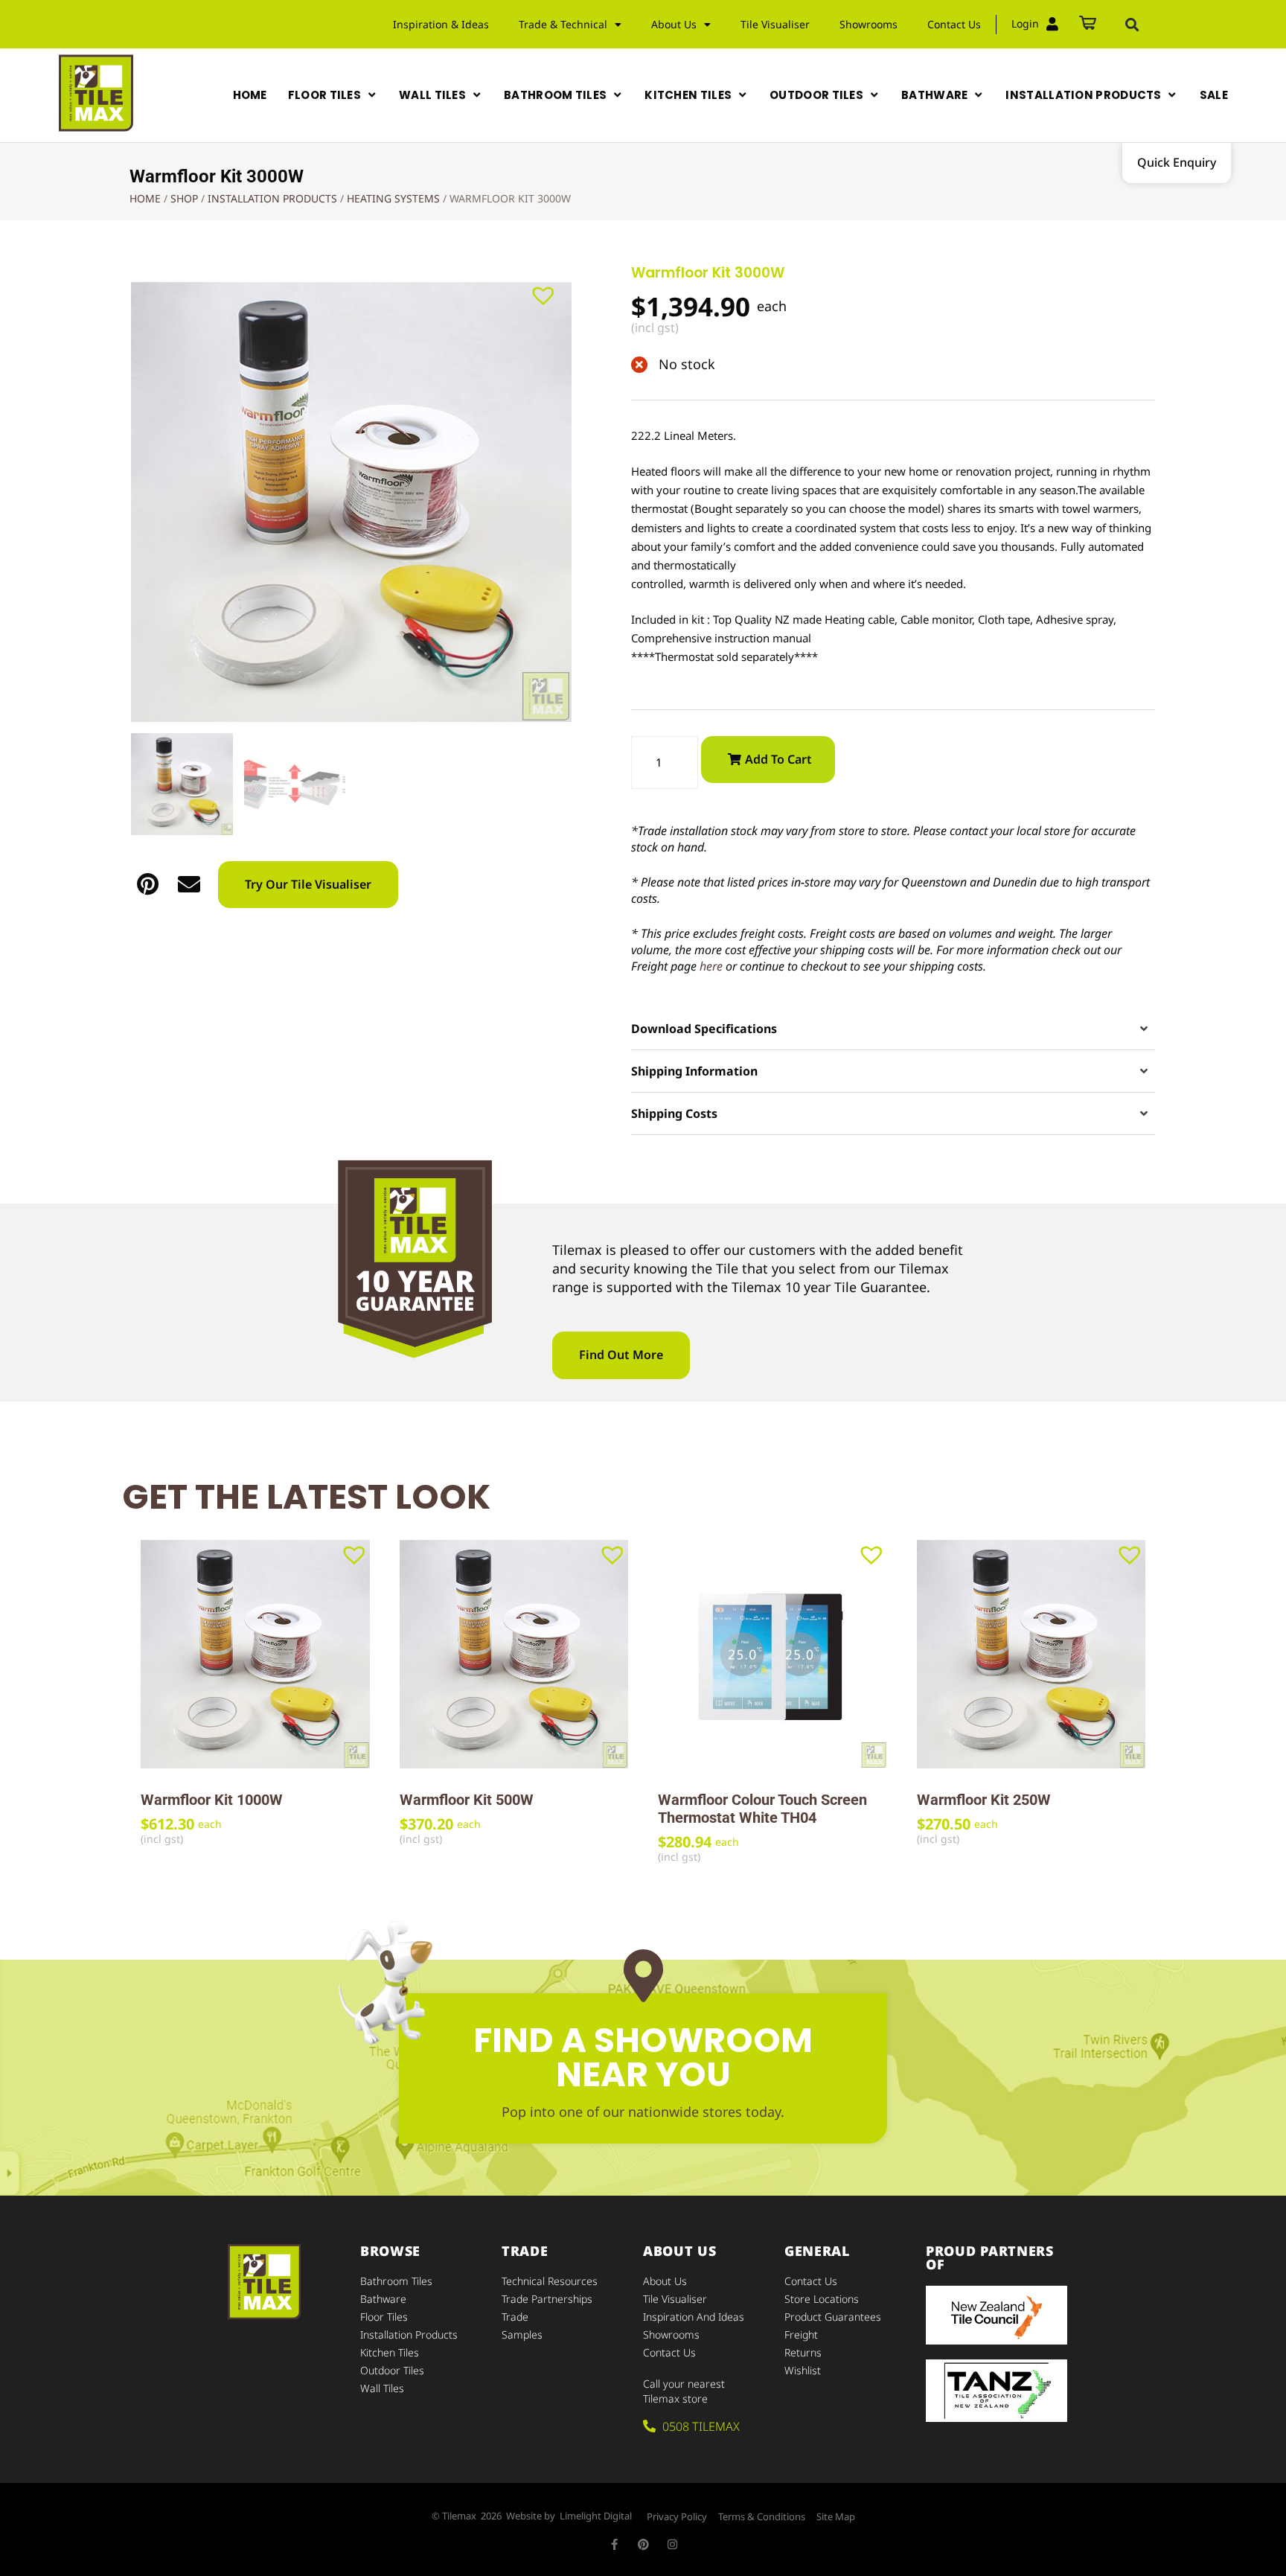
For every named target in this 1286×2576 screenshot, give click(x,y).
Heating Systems (393, 198)
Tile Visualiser (775, 24)
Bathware (383, 2299)
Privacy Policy (677, 2516)
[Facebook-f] (614, 2544)
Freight (801, 2334)
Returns (803, 2352)
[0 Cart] (1088, 24)
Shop (184, 198)
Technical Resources (550, 2281)
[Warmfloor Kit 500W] (514, 1655)
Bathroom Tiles (396, 2281)
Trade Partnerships (547, 2299)
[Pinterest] (643, 2544)
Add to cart (778, 759)
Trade (515, 2317)
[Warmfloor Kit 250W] (1031, 1655)
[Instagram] (672, 2544)
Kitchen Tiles (390, 2352)
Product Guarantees (833, 2317)
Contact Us (954, 24)
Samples (522, 2334)
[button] (1132, 25)
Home (145, 198)
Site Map (836, 2516)
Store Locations (822, 2299)
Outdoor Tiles (392, 2370)
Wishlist (803, 2370)
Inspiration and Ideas (694, 2317)
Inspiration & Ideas (441, 24)
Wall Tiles (382, 2388)
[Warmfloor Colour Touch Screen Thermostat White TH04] (772, 1655)
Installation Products (272, 198)
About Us (665, 2281)
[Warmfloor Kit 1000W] (255, 1655)
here (711, 966)
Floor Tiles (384, 2317)
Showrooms (868, 24)
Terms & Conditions (762, 2516)
